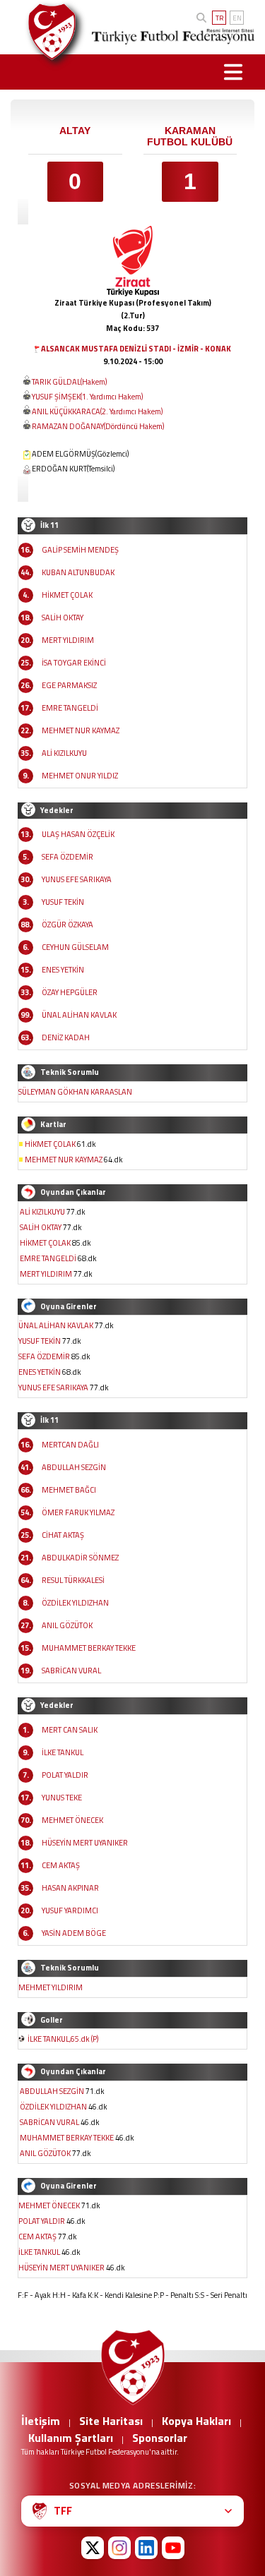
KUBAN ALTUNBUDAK (78, 572)
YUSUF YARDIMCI (70, 1910)
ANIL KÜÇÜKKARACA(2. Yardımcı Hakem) (97, 411)
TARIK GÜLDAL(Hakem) (69, 382)
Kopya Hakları (196, 2421)
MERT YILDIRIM (68, 640)
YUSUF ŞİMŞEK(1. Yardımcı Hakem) (87, 397)
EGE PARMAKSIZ (69, 685)
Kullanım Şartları (71, 2438)
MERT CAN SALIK (70, 1730)
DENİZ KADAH (66, 1037)
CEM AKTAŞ (61, 1865)
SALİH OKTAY (63, 618)
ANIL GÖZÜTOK (67, 1625)
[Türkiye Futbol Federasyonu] (47, 32)
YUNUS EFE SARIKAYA (77, 879)
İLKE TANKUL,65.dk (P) (63, 2039)
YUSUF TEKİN (63, 902)
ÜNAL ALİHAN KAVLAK (79, 1015)
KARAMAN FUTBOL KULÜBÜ (190, 136)
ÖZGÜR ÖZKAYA (67, 925)
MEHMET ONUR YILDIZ (80, 776)
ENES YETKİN (63, 970)
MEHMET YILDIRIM (51, 1987)
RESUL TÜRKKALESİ (73, 1580)
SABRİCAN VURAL (71, 1671)
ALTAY (75, 131)
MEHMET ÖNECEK (72, 1820)
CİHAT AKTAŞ (63, 1535)
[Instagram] (119, 2548)
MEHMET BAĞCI (69, 1490)
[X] (93, 2548)
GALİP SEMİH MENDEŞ (80, 550)
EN (237, 18)
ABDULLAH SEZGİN (74, 1467)
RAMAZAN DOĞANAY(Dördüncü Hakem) (98, 426)
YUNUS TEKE (62, 1798)
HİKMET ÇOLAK (67, 595)
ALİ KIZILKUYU (64, 753)
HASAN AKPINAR (70, 1888)
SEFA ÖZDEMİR (67, 857)
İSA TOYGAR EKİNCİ (74, 663)
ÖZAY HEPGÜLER (70, 992)
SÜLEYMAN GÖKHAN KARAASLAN (75, 1092)
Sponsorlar (160, 2438)
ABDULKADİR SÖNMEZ (80, 1558)
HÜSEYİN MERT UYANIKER (85, 1843)
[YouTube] (173, 2548)
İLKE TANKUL (63, 1752)
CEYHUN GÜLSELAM (75, 947)
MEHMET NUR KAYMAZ (81, 730)
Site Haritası (111, 2421)
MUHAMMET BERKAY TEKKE (89, 1648)
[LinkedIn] (146, 2548)
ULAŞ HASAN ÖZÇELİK (78, 834)
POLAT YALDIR (65, 1775)
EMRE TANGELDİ (70, 708)
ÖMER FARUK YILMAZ (78, 1512)
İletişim (41, 2421)
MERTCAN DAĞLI (70, 1445)
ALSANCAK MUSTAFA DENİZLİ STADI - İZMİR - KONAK (136, 349)
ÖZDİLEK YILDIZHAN (75, 1603)
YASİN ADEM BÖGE (74, 1933)
